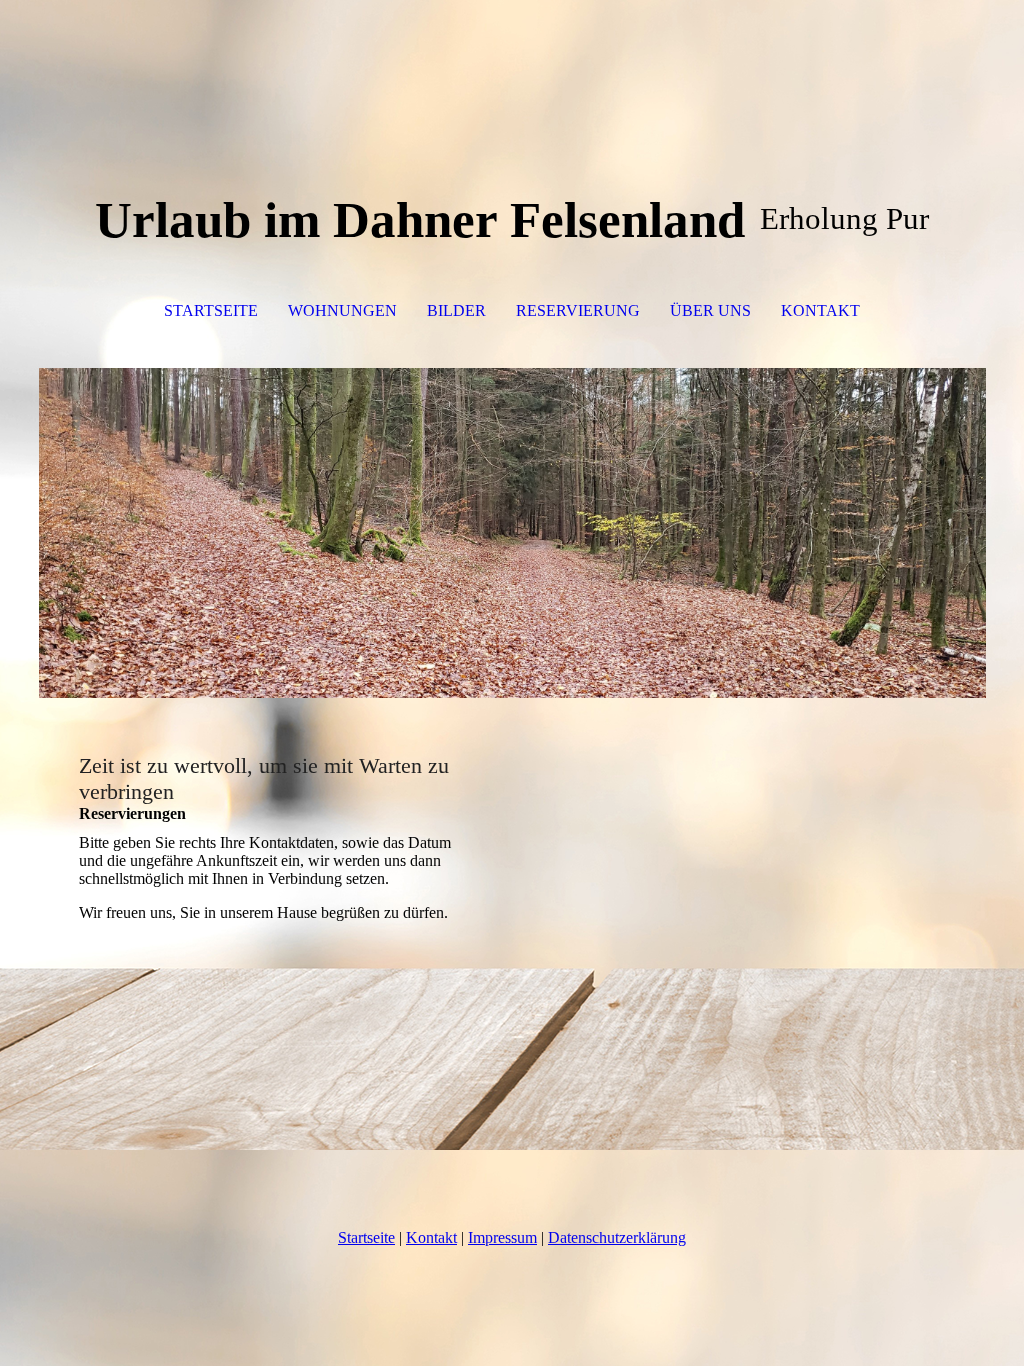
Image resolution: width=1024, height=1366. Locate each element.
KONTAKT (820, 310)
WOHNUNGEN (342, 310)
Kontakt (431, 1237)
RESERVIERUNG (578, 310)
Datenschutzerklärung (617, 1237)
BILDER (456, 310)
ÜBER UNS (710, 310)
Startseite (366, 1237)
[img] (512, 533)
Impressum (502, 1237)
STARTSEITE (211, 310)
